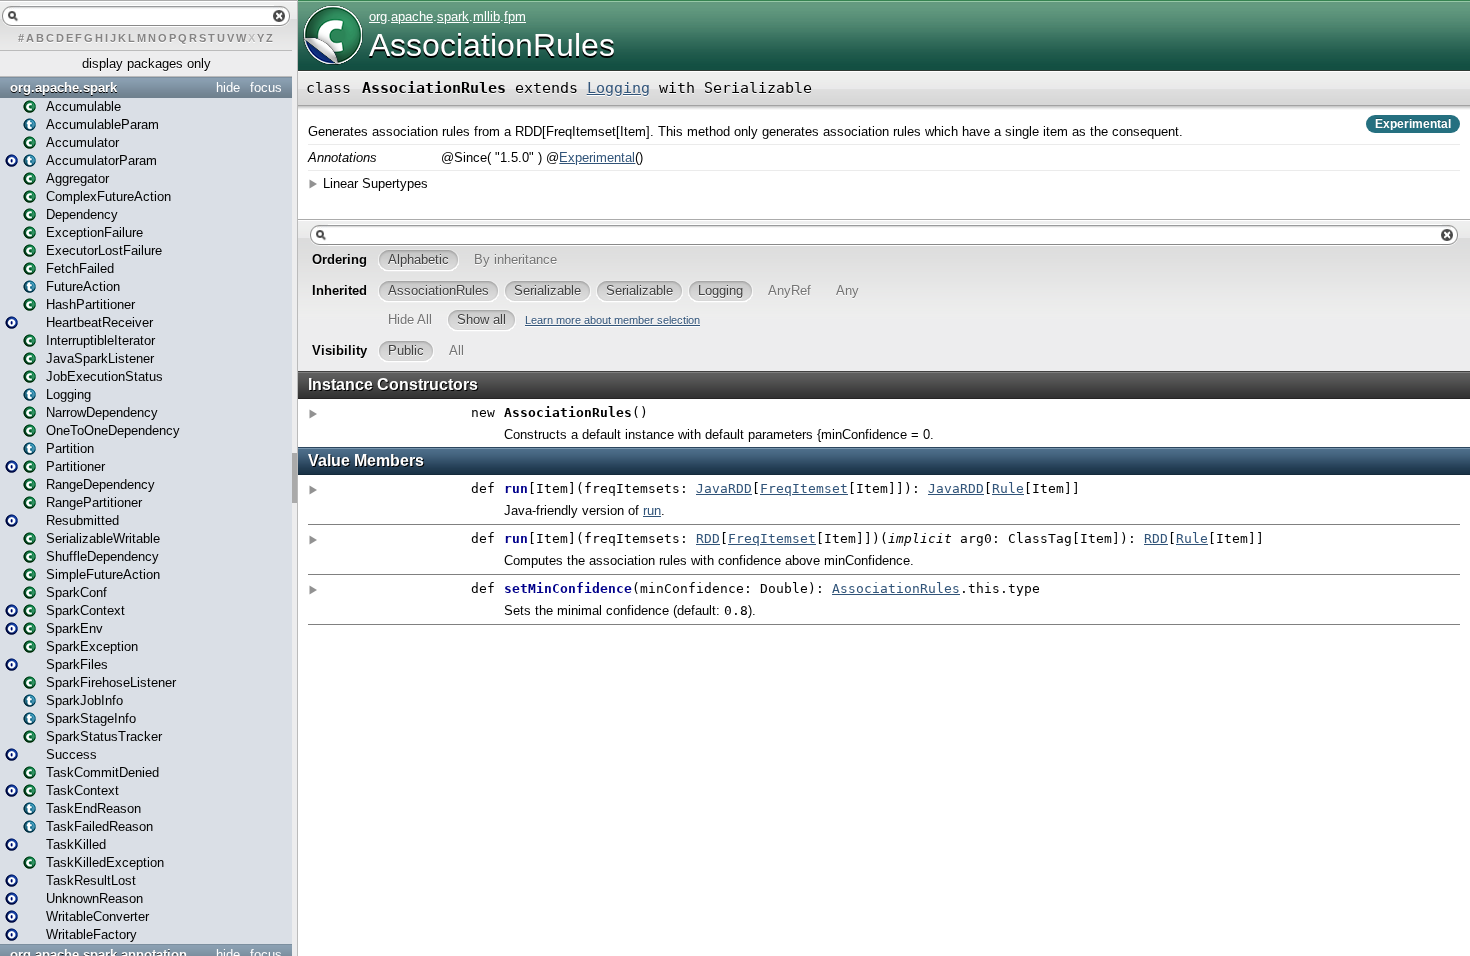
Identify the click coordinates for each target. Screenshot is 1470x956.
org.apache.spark (63, 87)
